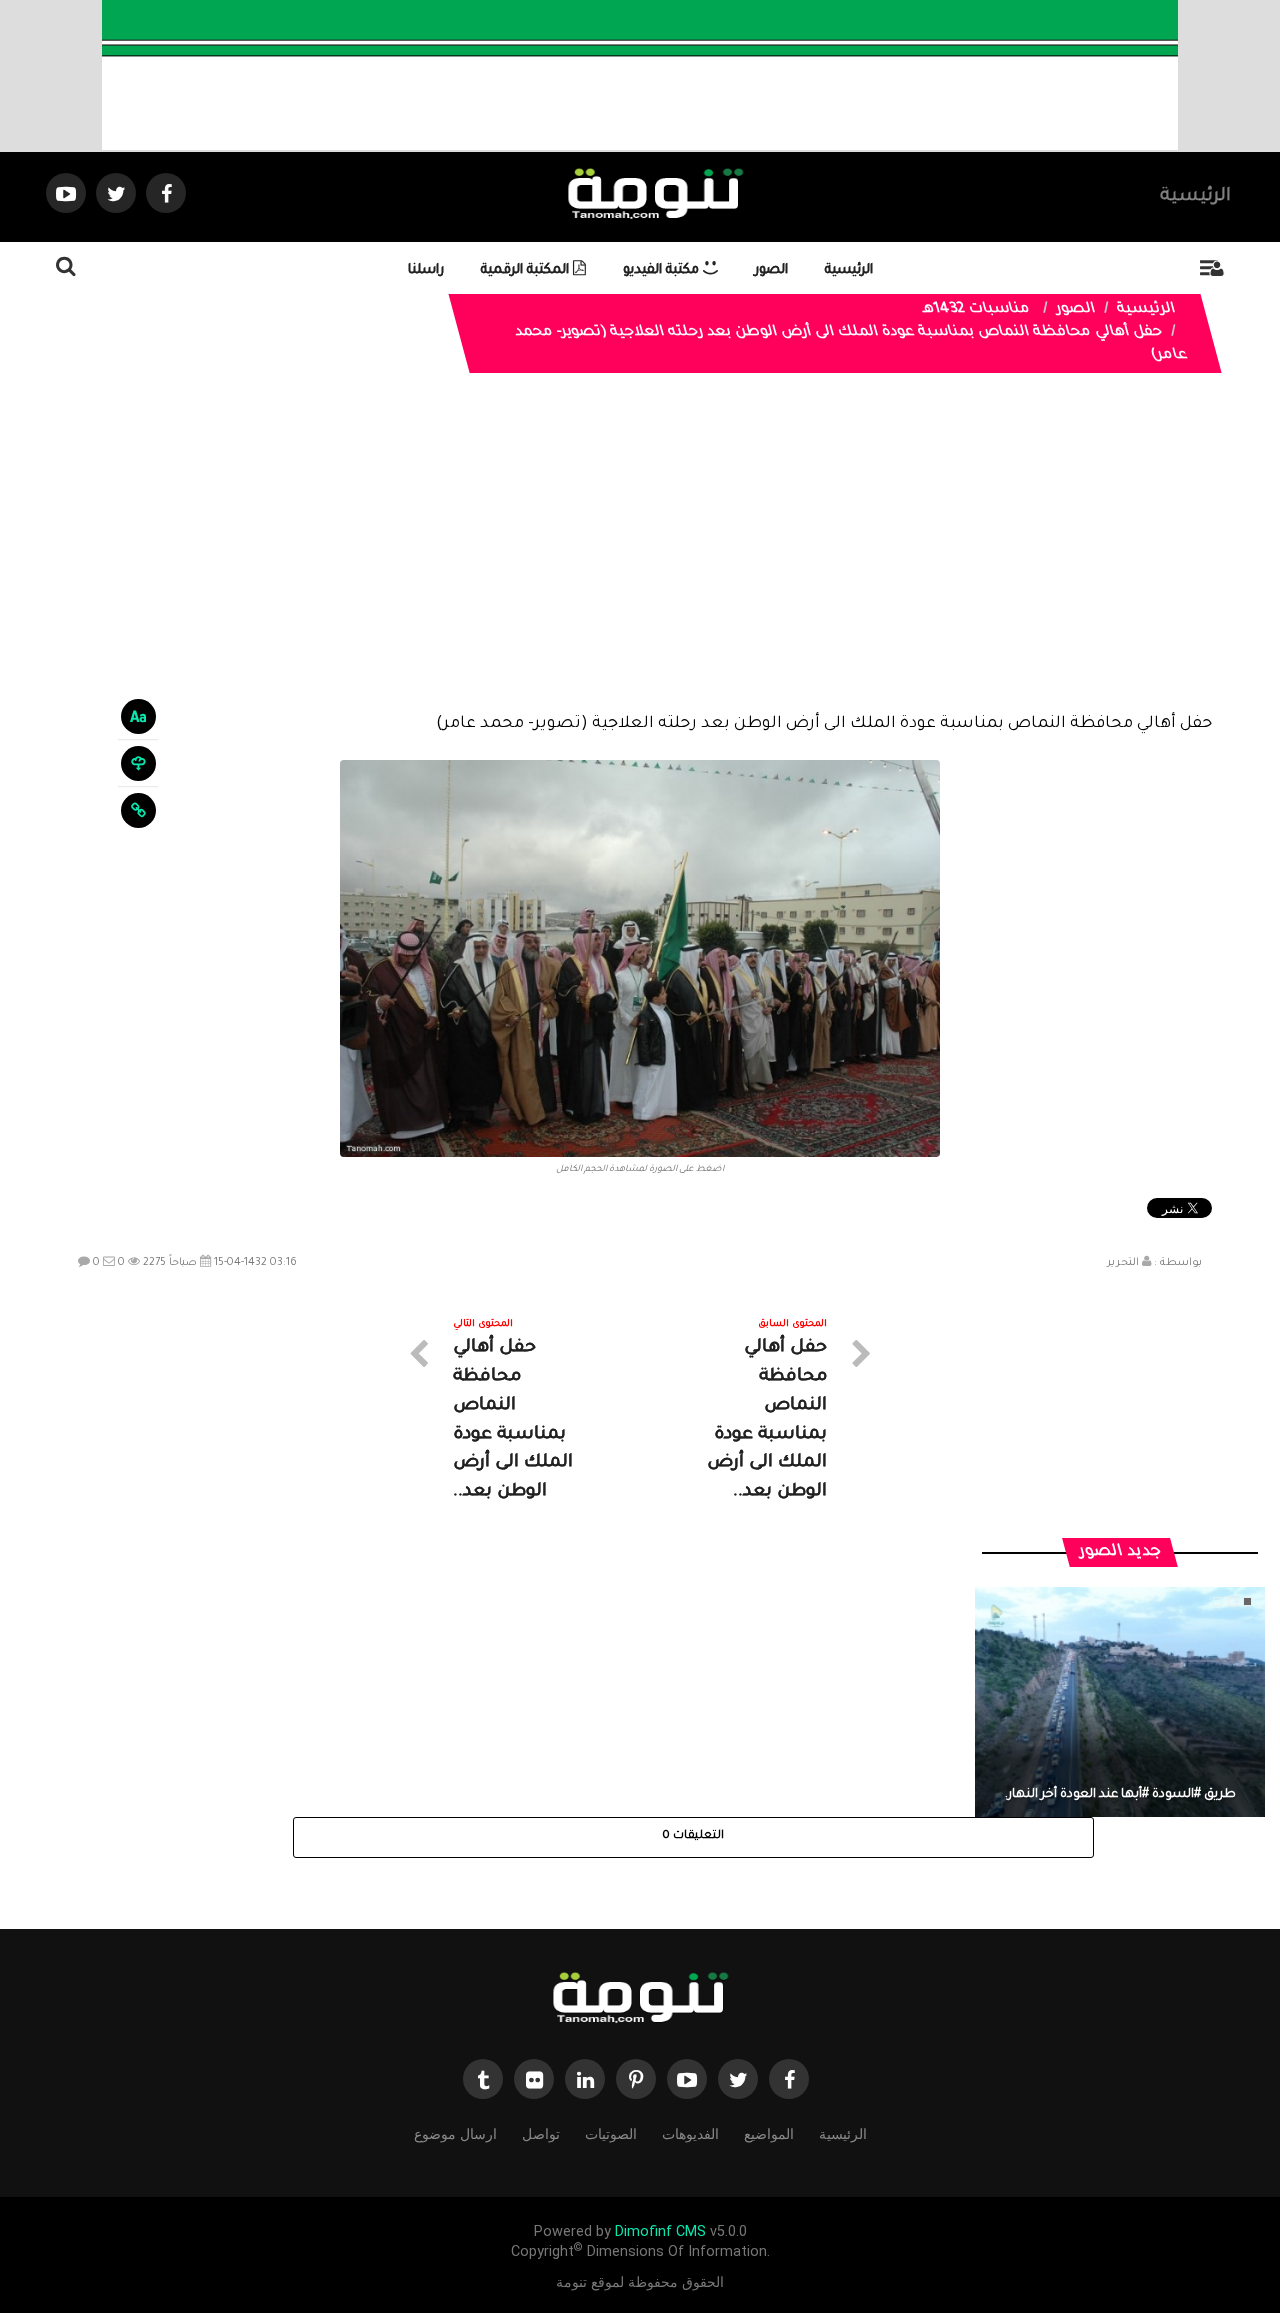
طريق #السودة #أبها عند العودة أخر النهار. (1120, 1795)
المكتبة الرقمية (527, 270)
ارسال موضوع (455, 2134)
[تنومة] (640, 1999)
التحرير (1123, 1263)
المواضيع (769, 2134)
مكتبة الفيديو (663, 270)
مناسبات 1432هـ (976, 310)
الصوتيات (611, 2134)
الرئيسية (1195, 197)
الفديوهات (690, 2134)
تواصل (541, 2134)
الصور (771, 270)
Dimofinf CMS (660, 2231)
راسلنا (426, 270)
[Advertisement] (640, 558)
